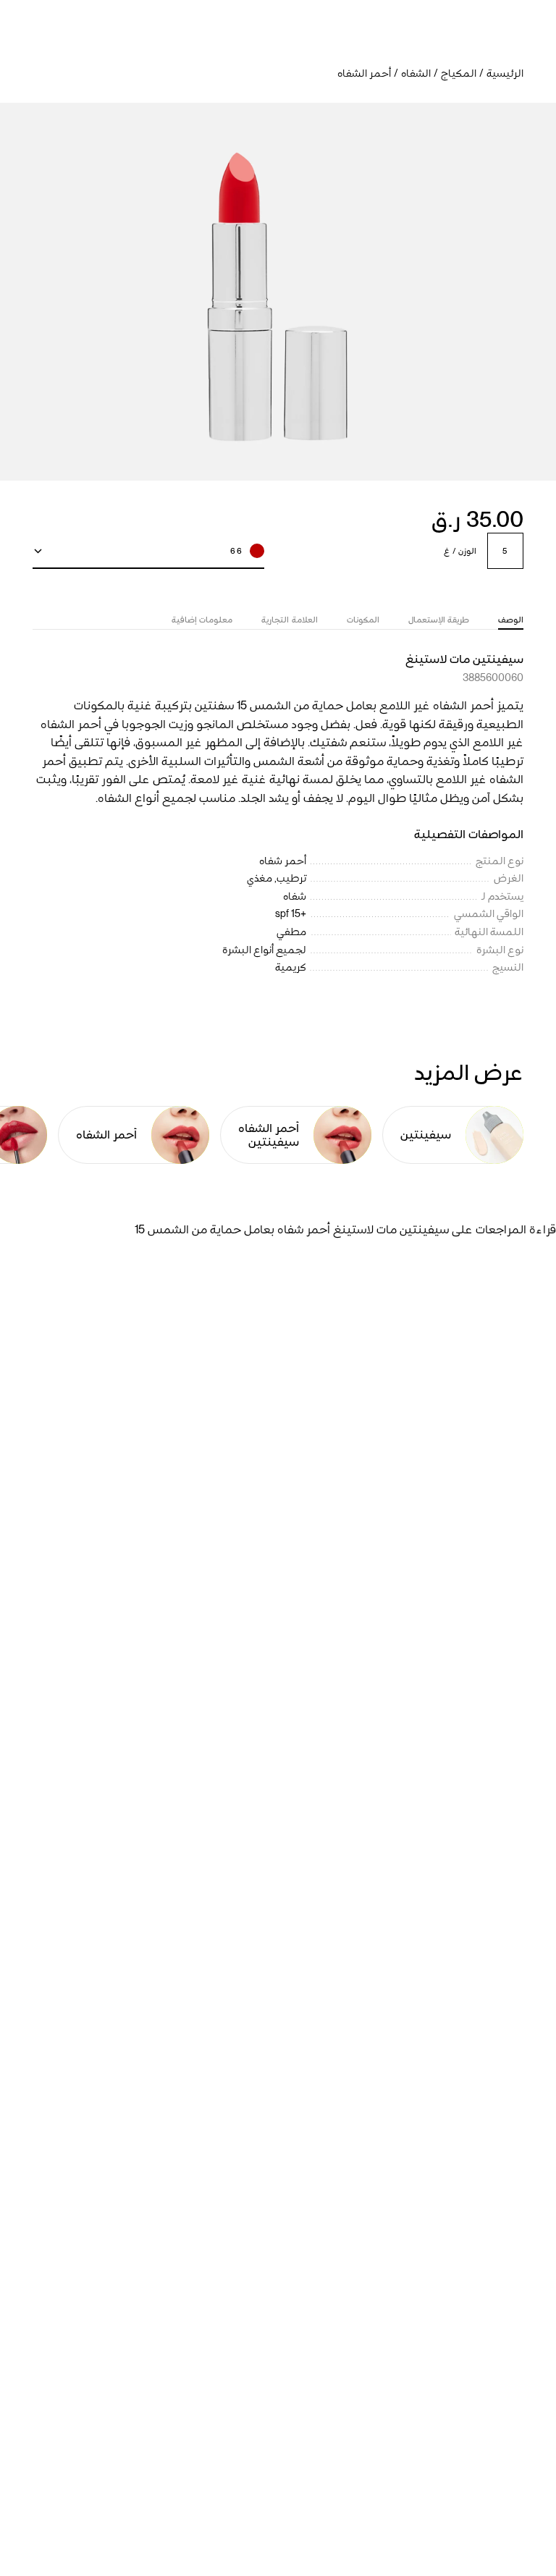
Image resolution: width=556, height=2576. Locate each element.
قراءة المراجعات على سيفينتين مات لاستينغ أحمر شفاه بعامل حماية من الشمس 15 (345, 1229)
